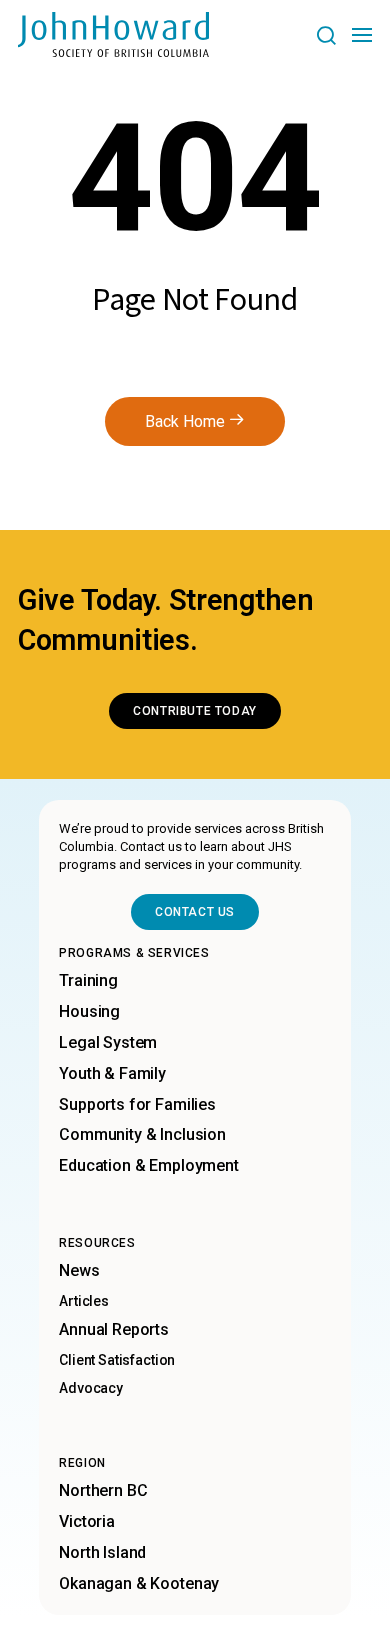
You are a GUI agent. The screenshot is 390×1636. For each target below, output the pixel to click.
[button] (325, 34)
